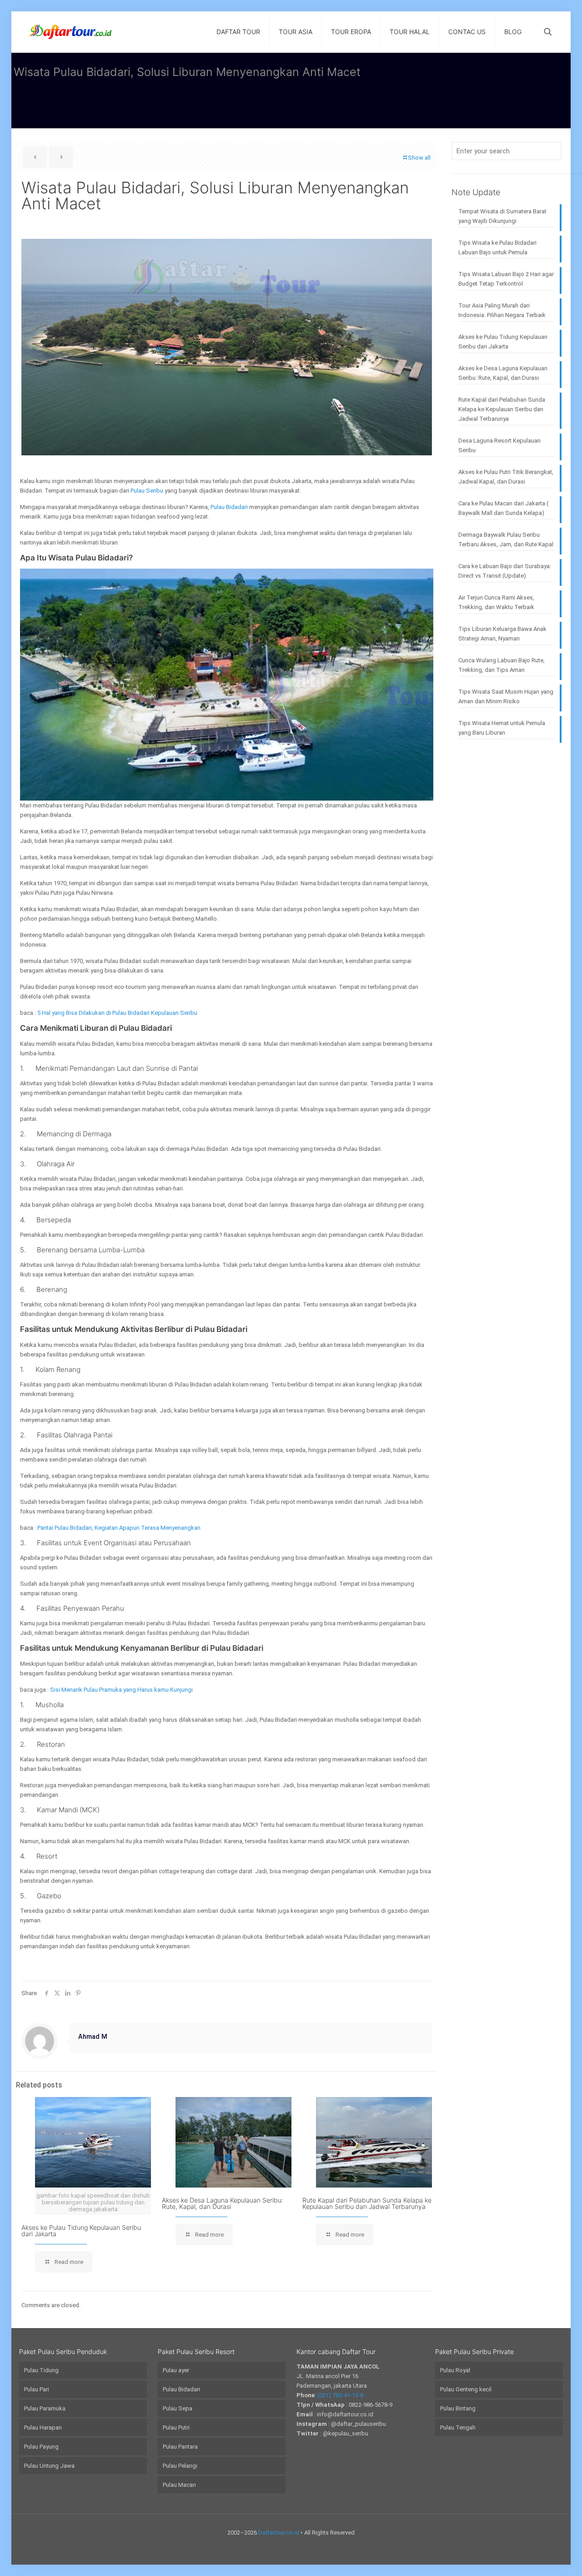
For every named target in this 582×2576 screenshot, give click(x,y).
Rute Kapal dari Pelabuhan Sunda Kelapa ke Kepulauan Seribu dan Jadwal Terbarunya (367, 2203)
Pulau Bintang (458, 2408)
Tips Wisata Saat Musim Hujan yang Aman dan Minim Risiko (506, 696)
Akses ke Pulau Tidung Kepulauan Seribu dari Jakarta (81, 2231)
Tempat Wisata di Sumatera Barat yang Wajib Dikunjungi (502, 216)
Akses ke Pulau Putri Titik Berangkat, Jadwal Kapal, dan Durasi (506, 477)
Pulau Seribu (147, 491)
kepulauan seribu (529, 91)
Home (544, 72)
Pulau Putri (176, 2427)
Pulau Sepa (178, 2408)
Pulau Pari (37, 2389)
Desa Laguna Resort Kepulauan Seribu (499, 445)
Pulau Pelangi (180, 2466)
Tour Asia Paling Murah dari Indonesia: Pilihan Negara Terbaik (502, 310)
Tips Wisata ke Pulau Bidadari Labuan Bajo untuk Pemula (497, 247)
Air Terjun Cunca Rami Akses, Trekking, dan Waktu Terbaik (496, 602)
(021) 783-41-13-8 (340, 2395)
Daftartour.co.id (279, 2533)
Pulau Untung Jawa (49, 2466)
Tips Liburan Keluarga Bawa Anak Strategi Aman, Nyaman (502, 634)
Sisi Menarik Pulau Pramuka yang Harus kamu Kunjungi (121, 1690)
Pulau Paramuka (45, 2408)
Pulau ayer (176, 2370)
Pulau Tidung (41, 2370)
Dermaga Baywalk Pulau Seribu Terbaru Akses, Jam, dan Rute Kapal (506, 539)
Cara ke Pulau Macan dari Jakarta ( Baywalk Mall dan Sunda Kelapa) (503, 508)
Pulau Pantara (180, 2447)
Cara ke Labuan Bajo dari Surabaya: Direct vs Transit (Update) (505, 571)
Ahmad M (93, 2037)
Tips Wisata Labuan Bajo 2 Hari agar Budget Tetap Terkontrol (506, 279)
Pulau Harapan (43, 2427)
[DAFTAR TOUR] (70, 32)
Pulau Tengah (458, 2427)
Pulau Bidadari (229, 507)
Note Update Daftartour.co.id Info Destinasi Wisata (485, 81)
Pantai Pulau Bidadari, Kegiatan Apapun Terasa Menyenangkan (119, 1528)
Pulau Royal (455, 2370)
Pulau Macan (179, 2485)
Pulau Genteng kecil (466, 2389)
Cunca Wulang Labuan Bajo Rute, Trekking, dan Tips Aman (502, 665)
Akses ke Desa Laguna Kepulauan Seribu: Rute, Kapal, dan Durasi (223, 2203)
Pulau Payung (41, 2447)
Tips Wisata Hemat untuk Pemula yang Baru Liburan (502, 728)
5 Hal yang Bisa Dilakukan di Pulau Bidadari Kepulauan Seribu (117, 1013)
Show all (419, 158)
